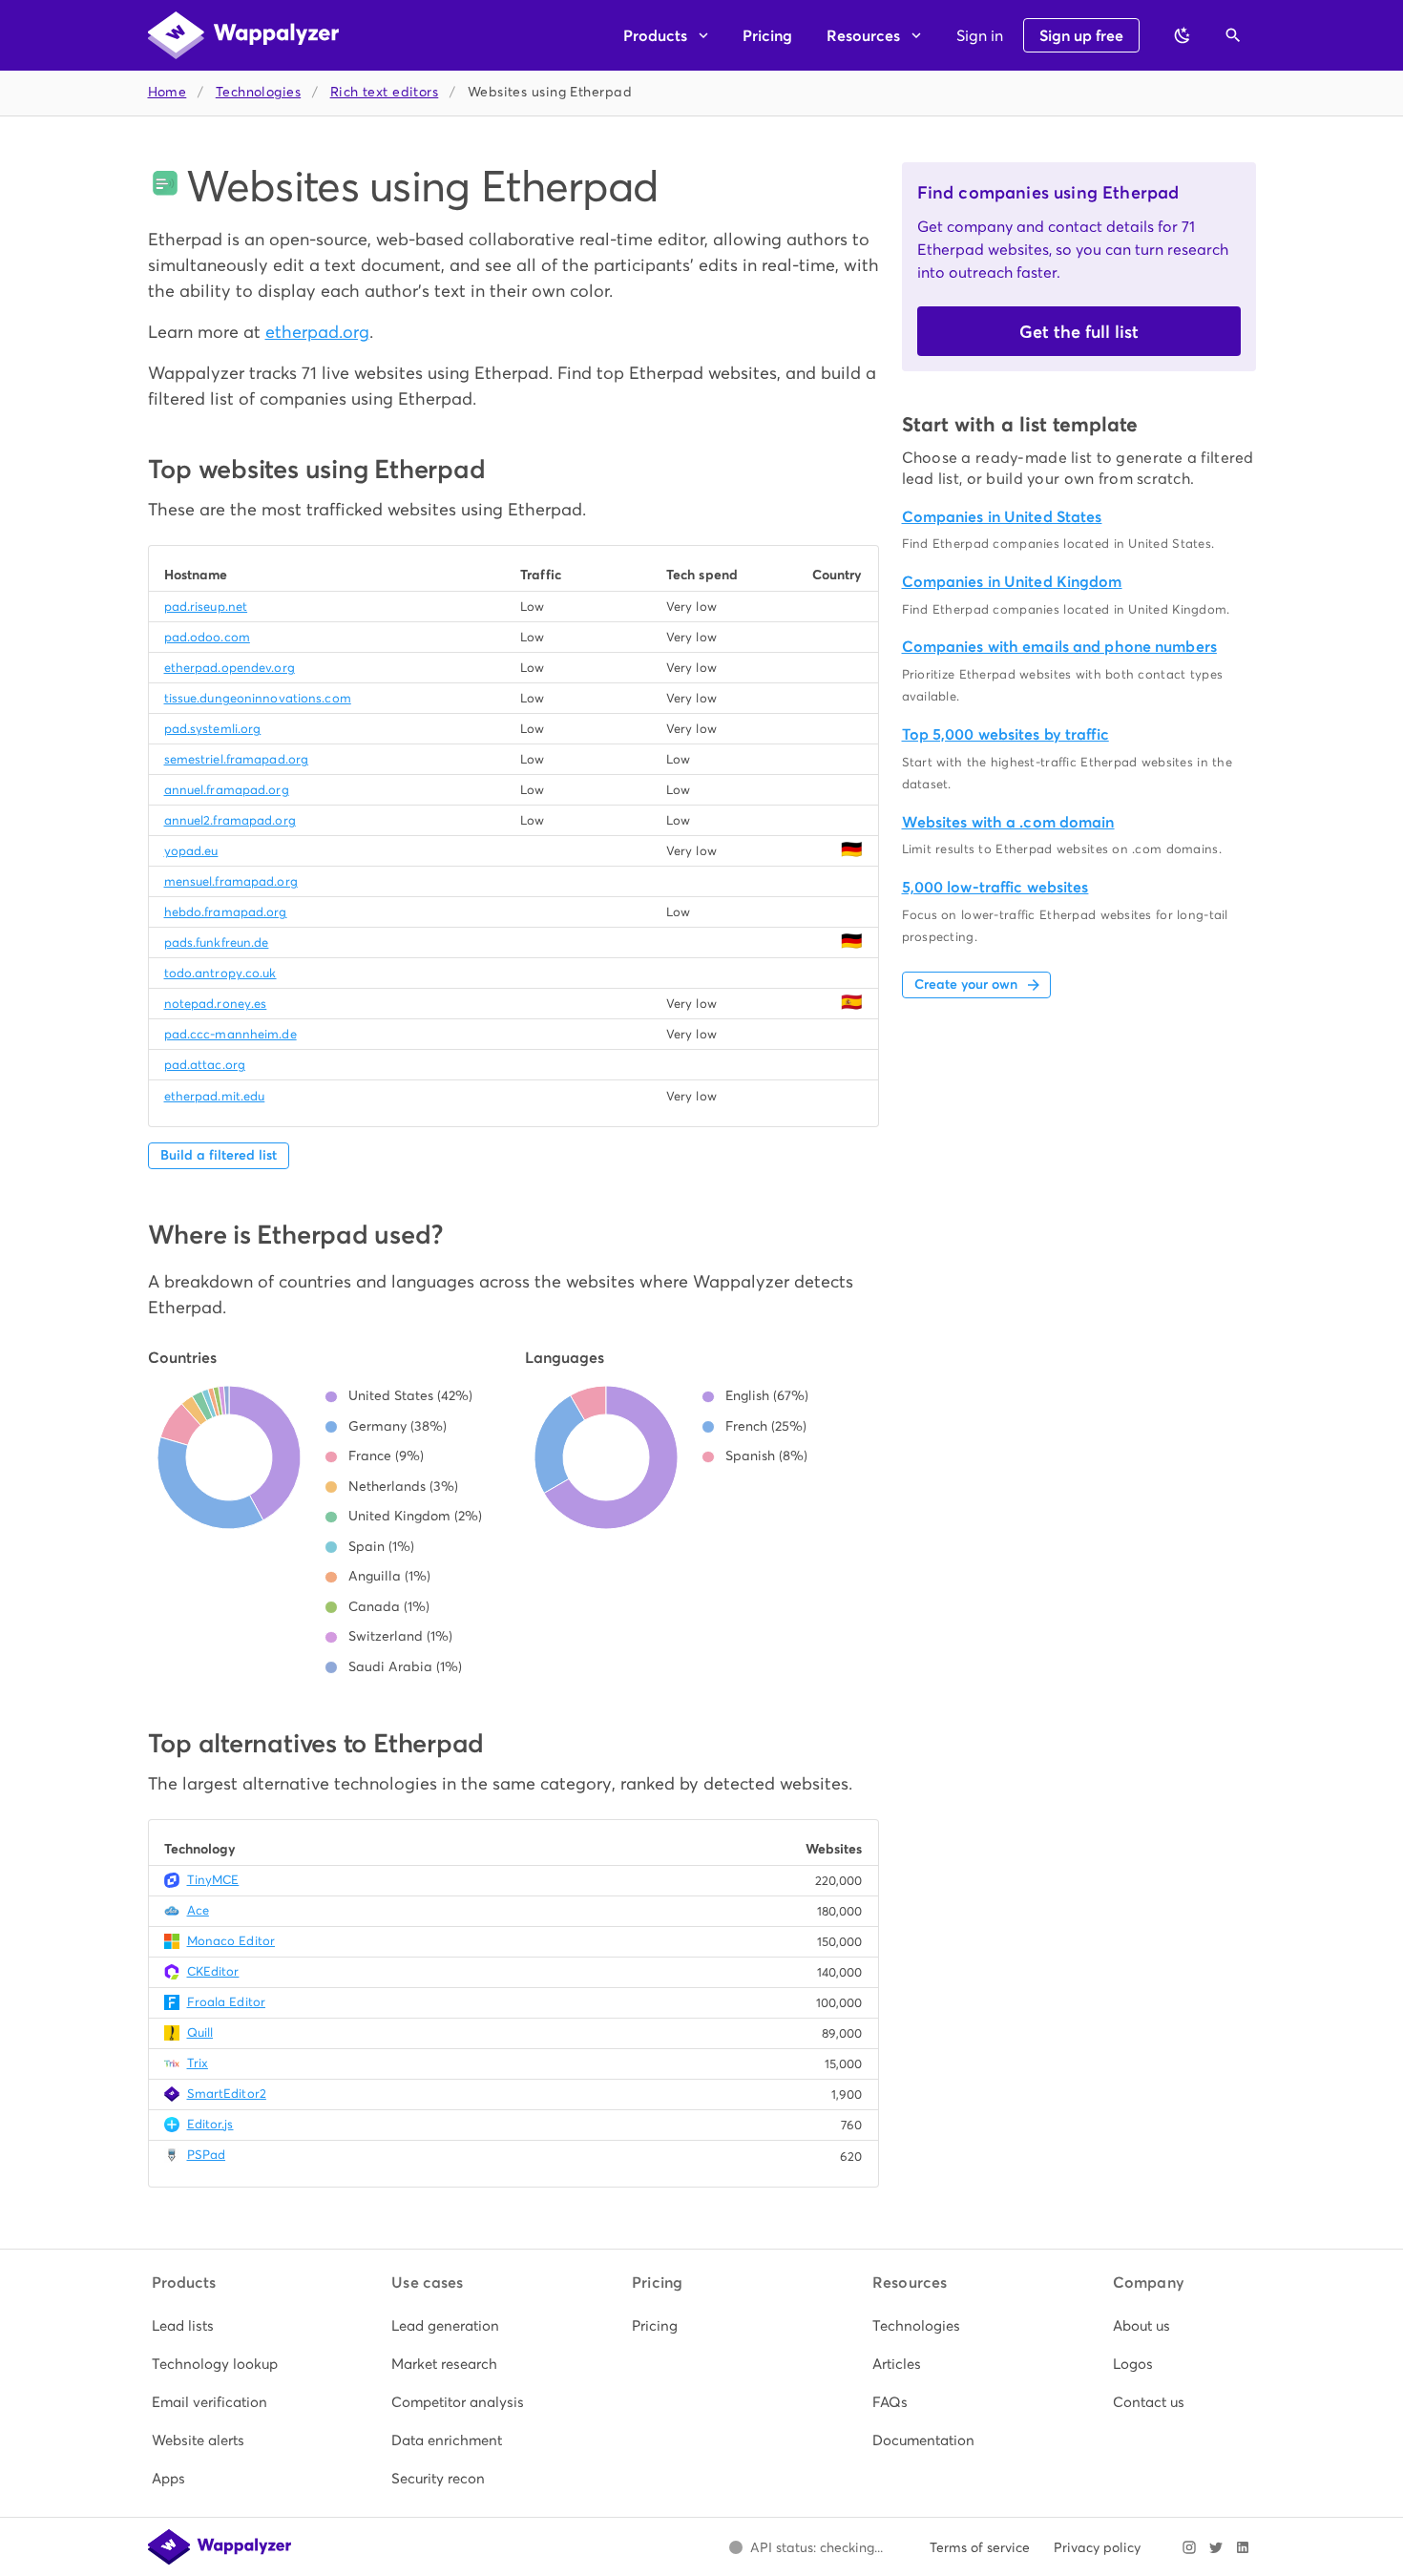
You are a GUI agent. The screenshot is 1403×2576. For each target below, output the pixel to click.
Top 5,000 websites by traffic (1005, 734)
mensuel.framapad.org (231, 881)
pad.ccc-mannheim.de (230, 1034)
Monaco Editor (231, 1941)
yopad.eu (191, 851)
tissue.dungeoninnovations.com (258, 698)
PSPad (207, 2155)
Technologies (258, 92)
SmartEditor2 (227, 2094)
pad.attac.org (205, 1065)
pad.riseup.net (206, 607)
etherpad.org (317, 332)
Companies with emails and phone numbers (1059, 647)
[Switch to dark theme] (1183, 35)
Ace (198, 1910)
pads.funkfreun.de (217, 942)
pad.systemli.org (213, 729)
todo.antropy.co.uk (220, 973)
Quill (200, 2032)
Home (168, 92)
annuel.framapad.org (227, 790)
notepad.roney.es (216, 1004)
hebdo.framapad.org (226, 912)
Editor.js (210, 2124)
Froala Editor (226, 2002)
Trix (198, 2063)
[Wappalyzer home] (243, 35)
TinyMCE (213, 1880)
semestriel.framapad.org (237, 759)
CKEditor (213, 1971)
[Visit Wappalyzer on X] (1216, 2547)
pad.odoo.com (207, 637)
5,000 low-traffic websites (995, 887)
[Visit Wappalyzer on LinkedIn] (1243, 2547)
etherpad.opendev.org (230, 668)
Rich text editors (385, 92)
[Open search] (1233, 35)
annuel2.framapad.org (230, 820)
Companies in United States (1002, 517)
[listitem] (221, 2326)
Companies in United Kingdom (1012, 582)
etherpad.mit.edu (215, 1096)
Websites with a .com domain (1008, 822)
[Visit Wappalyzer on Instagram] (1189, 2547)
